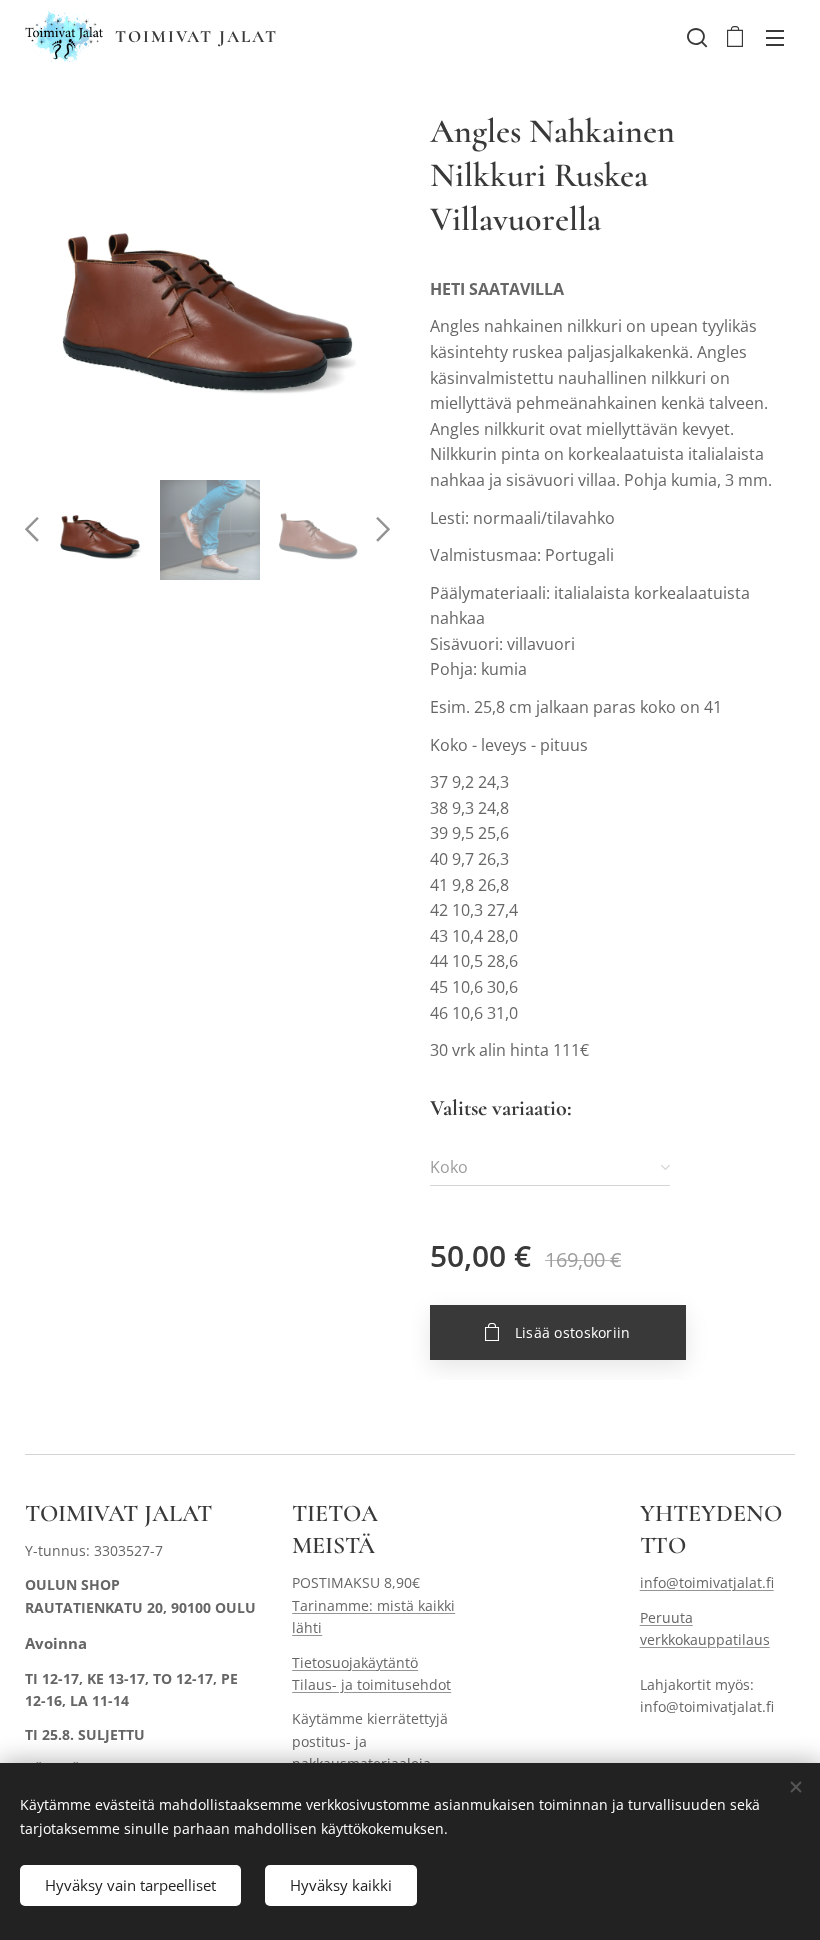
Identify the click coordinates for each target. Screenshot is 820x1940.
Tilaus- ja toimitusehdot (371, 1684)
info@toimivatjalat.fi (707, 1582)
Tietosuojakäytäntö (355, 1662)
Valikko (775, 37)
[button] (695, 37)
